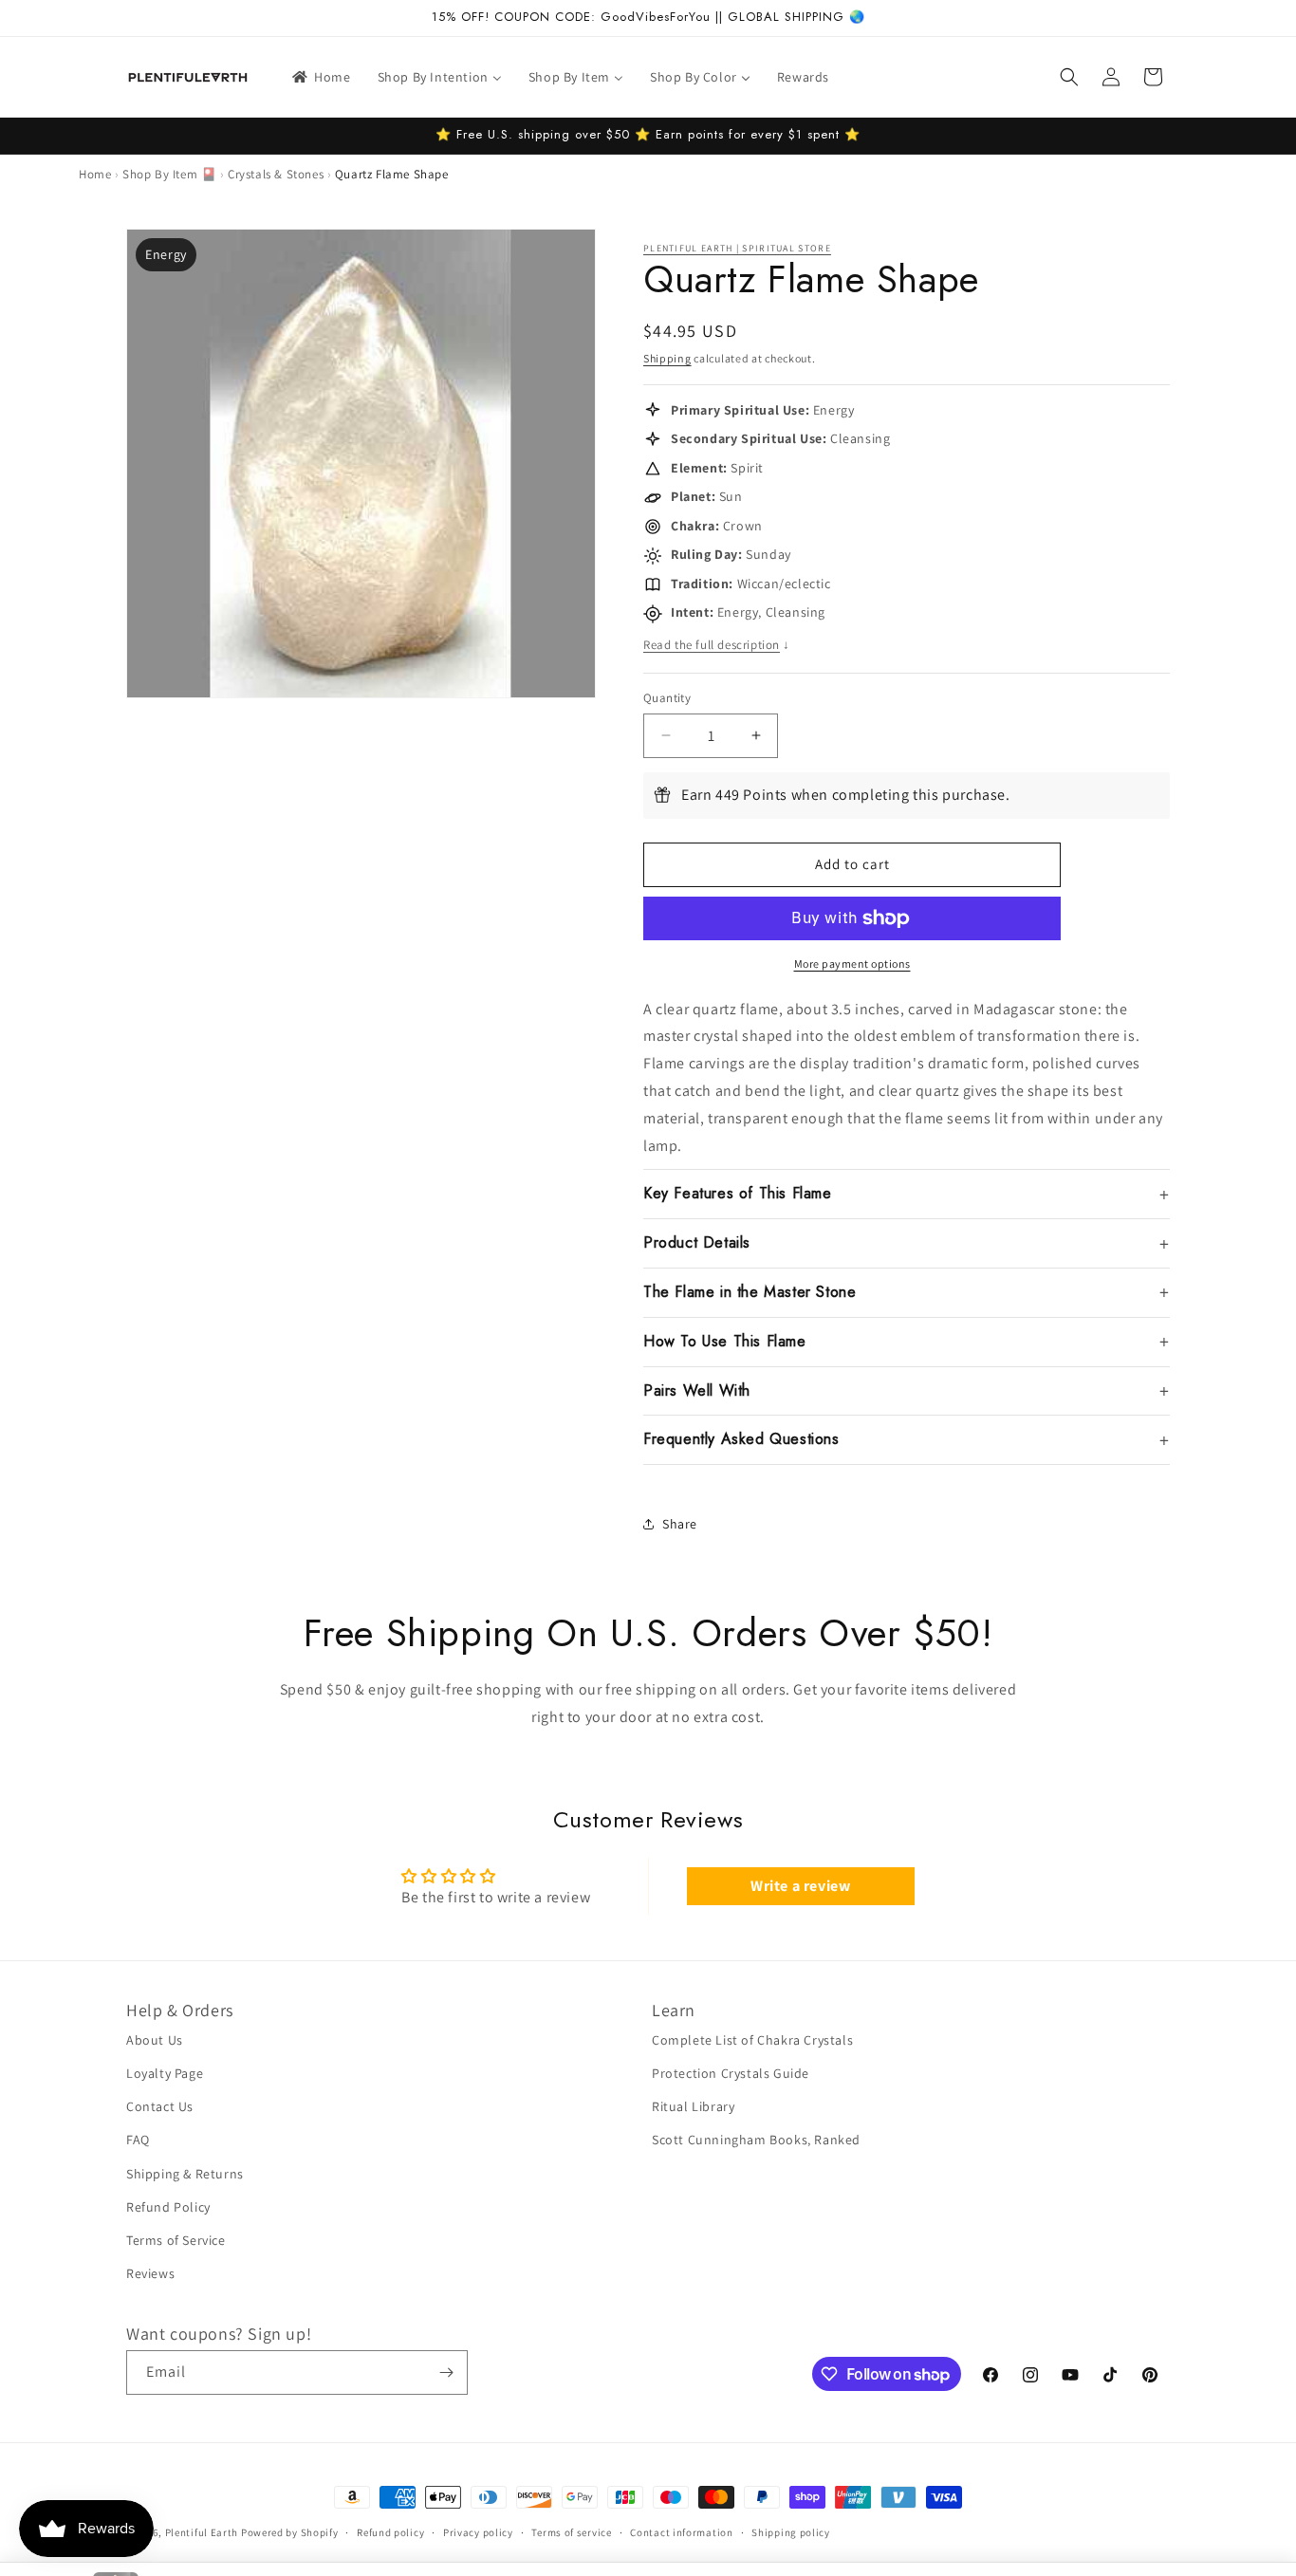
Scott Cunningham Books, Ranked (756, 2140)
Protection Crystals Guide (731, 2073)
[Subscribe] (446, 2372)
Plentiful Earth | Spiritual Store (737, 248)
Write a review (800, 1886)
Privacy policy (478, 2532)
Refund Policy (168, 2207)
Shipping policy (791, 2532)
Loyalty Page (165, 2073)
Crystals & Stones (276, 174)
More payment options (852, 964)
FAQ (138, 2140)
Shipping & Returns (185, 2174)
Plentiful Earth (202, 2532)
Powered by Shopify (290, 2532)
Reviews (150, 2273)
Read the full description (717, 645)
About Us (155, 2040)
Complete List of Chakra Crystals (752, 2040)
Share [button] (680, 1524)
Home (95, 174)
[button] (1069, 77)
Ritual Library (693, 2106)
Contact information (681, 2532)
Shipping (667, 358)
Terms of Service (176, 2240)
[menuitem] (320, 77)
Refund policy (390, 2532)
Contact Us (160, 2106)
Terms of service (571, 2532)
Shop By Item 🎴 (169, 174)
